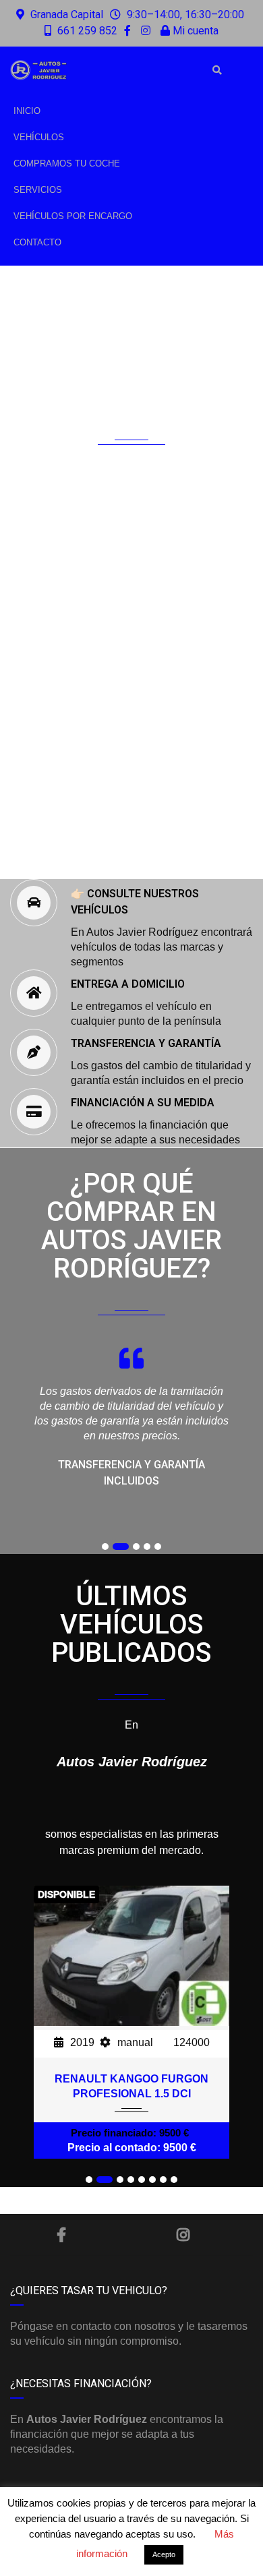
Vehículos (39, 137)
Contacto (37, 242)
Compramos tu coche (67, 163)
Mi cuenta (194, 31)
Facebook (62, 2235)
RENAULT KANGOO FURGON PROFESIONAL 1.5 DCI (131, 2086)
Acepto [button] (164, 2554)
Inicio (27, 111)
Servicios (38, 190)
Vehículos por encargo (73, 216)
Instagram (183, 2235)
